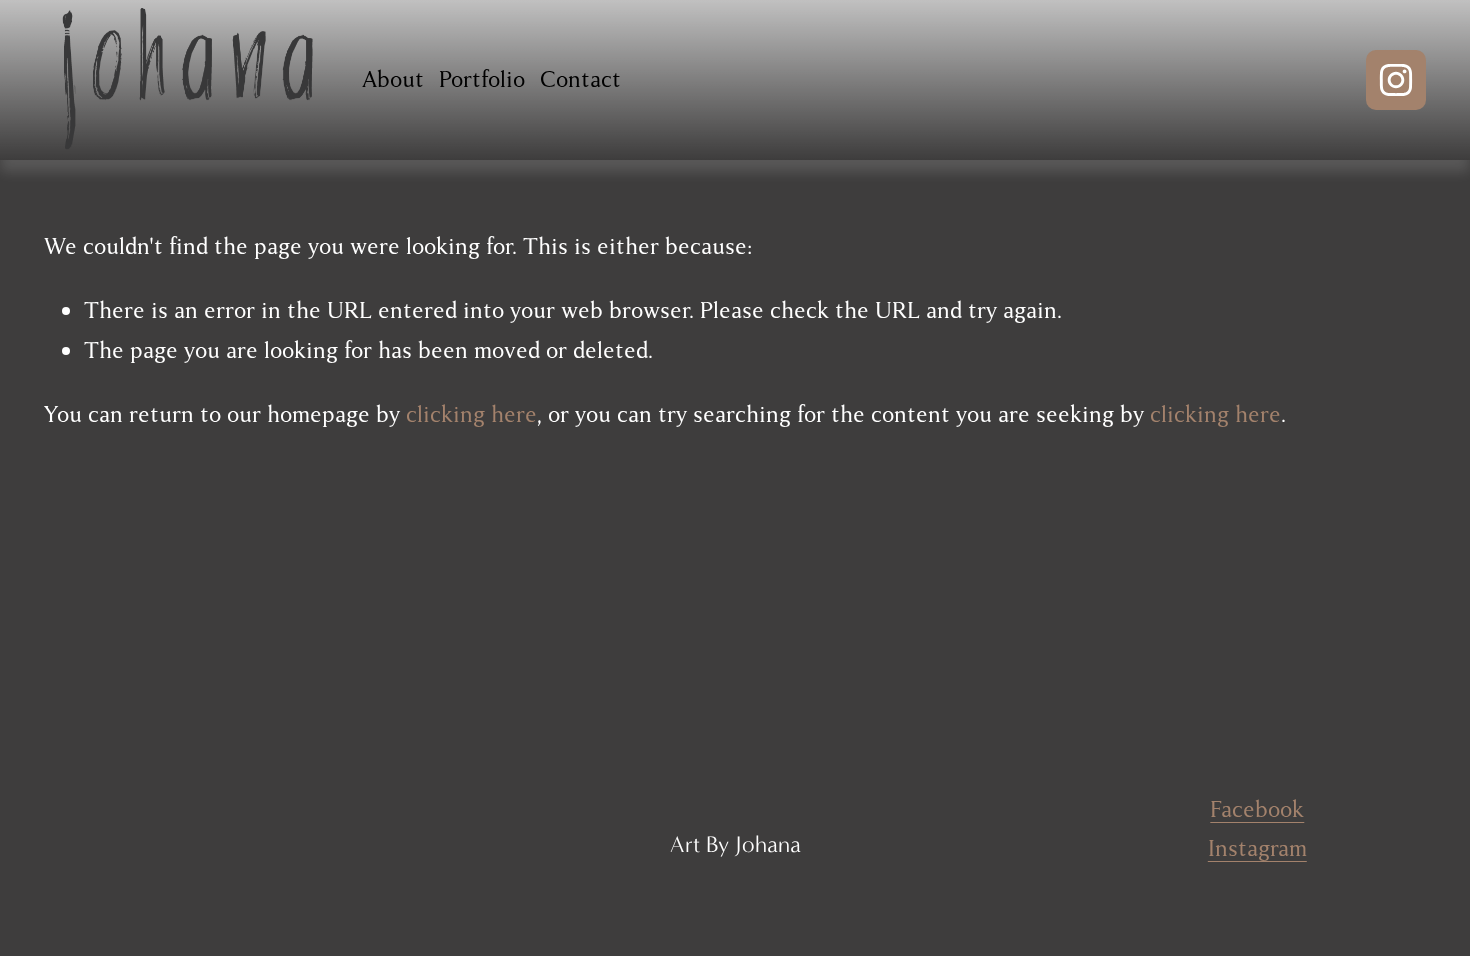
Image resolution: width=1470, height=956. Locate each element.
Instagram (1257, 848)
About (393, 79)
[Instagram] (1396, 80)
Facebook (1257, 809)
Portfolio (482, 79)
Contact (580, 79)
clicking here (471, 414)
